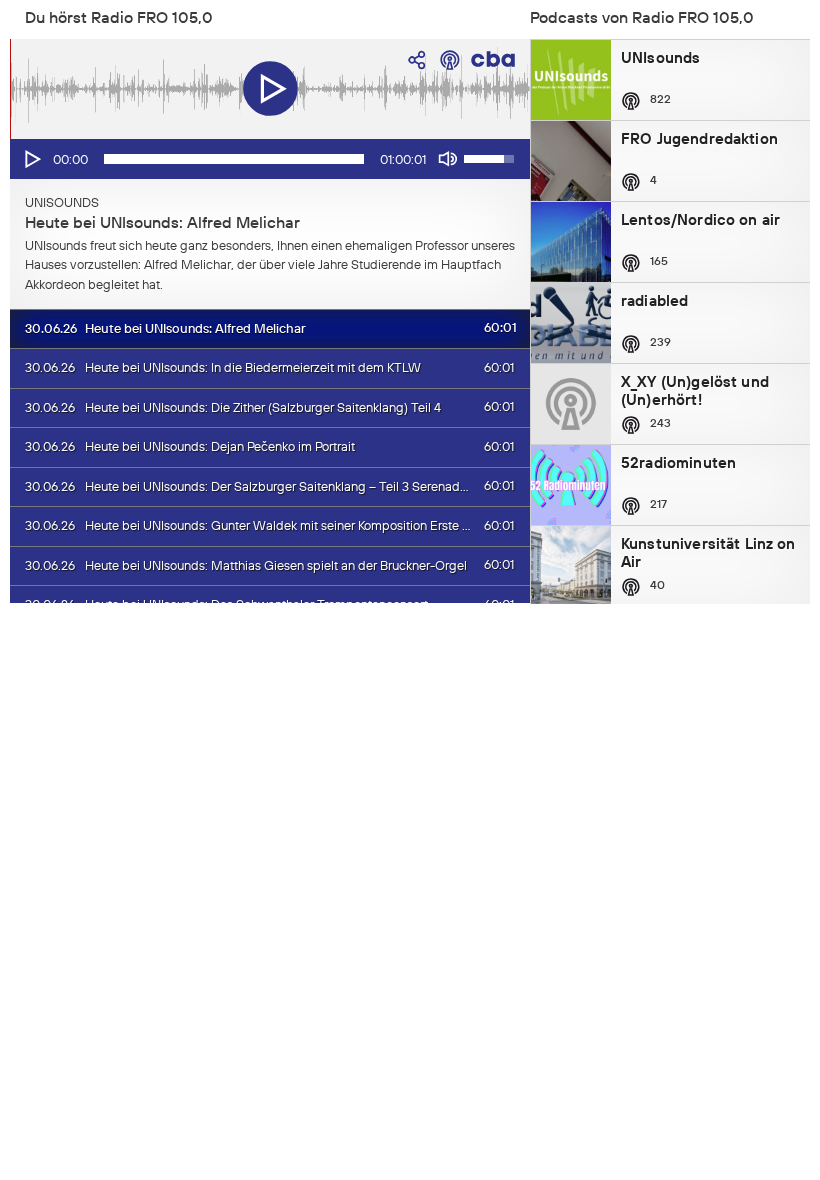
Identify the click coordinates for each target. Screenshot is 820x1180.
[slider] (234, 159)
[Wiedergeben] (31, 159)
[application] (270, 159)
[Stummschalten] (448, 159)
